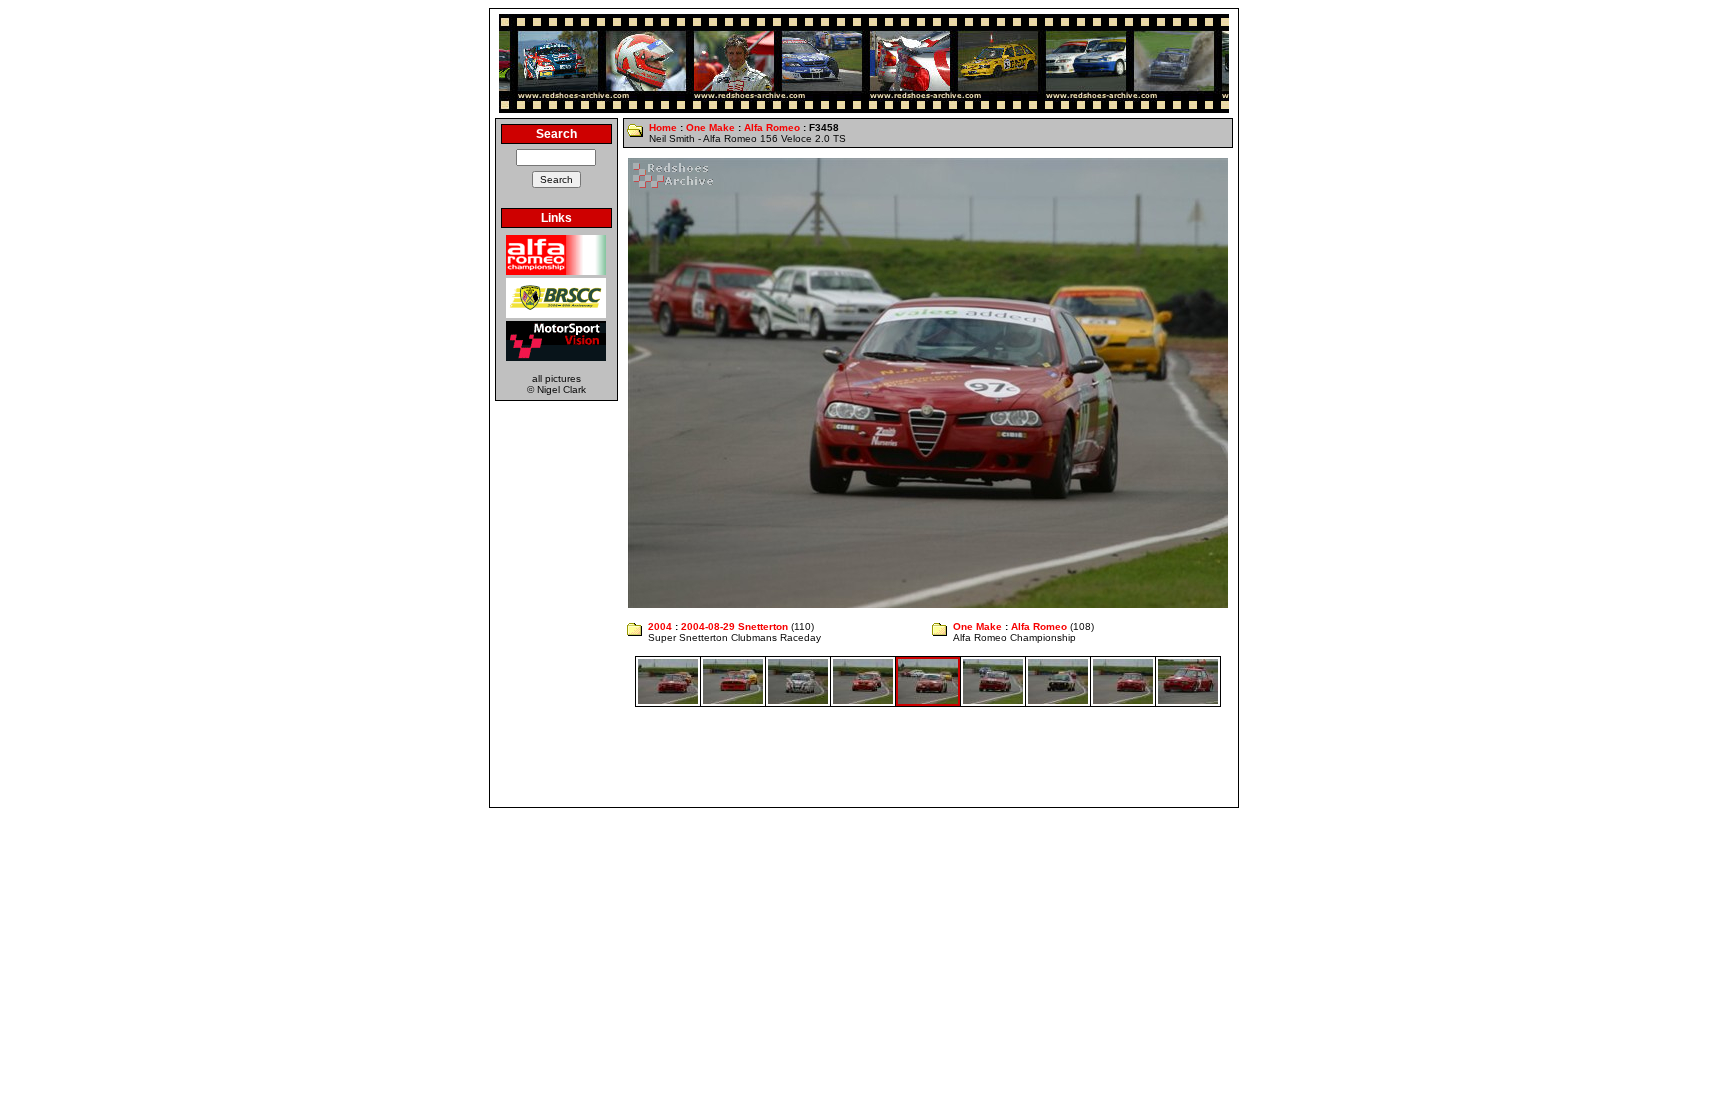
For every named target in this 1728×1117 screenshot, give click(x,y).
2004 (660, 626)
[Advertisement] (864, 757)
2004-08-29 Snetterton (734, 626)
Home (663, 127)
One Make (710, 127)
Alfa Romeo (772, 127)
